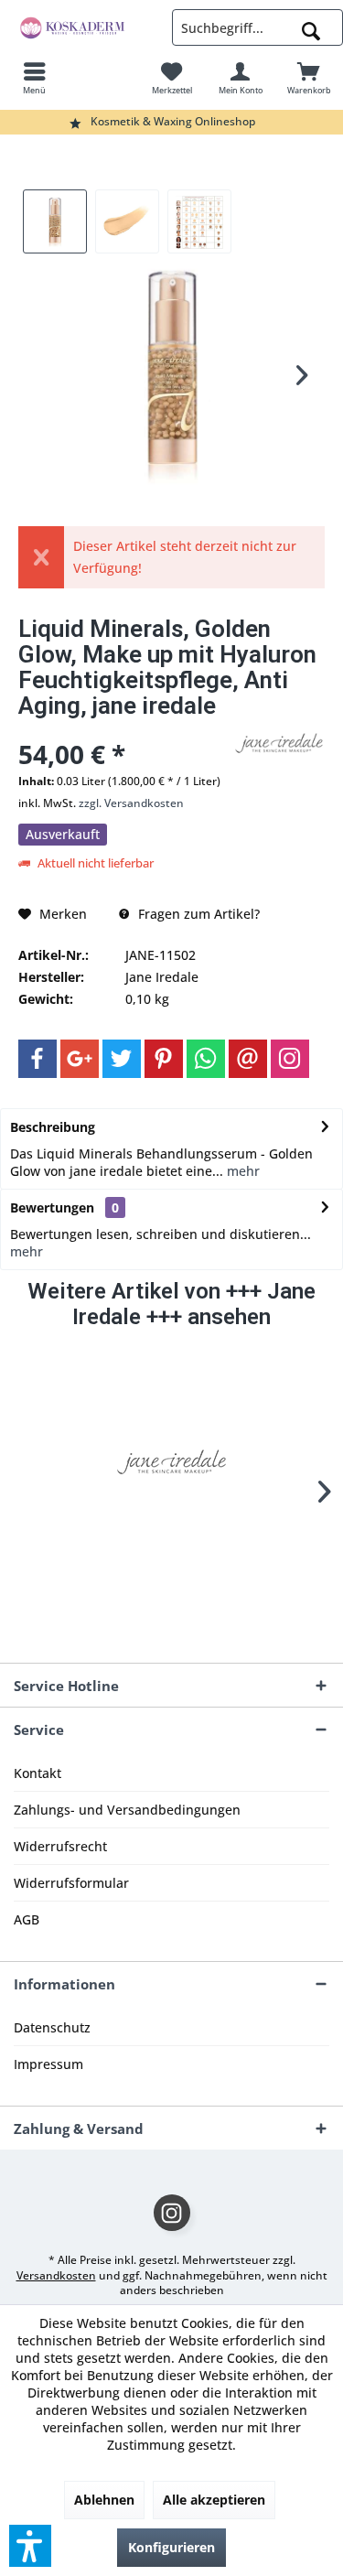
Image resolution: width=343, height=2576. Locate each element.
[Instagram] (290, 1059)
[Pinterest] (164, 1059)
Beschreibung (53, 1127)
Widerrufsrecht (60, 1846)
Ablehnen (104, 2500)
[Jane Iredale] (172, 1462)
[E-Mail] (248, 1059)
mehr (241, 1171)
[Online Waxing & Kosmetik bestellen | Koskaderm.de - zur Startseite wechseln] (86, 27)
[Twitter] (122, 1059)
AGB (27, 1919)
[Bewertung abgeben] (123, 730)
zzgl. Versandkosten (131, 803)
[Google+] (80, 1059)
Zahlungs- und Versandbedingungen (127, 1810)
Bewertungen (52, 1207)
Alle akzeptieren (214, 2500)
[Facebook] (38, 1059)
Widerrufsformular (71, 1883)
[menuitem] (34, 78)
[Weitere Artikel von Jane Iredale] (279, 743)
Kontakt (38, 1773)
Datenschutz (52, 2027)
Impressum (48, 2064)
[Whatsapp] (206, 1059)
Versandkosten (56, 2275)
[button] (30, 2546)
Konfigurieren (171, 2547)
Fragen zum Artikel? (197, 914)
